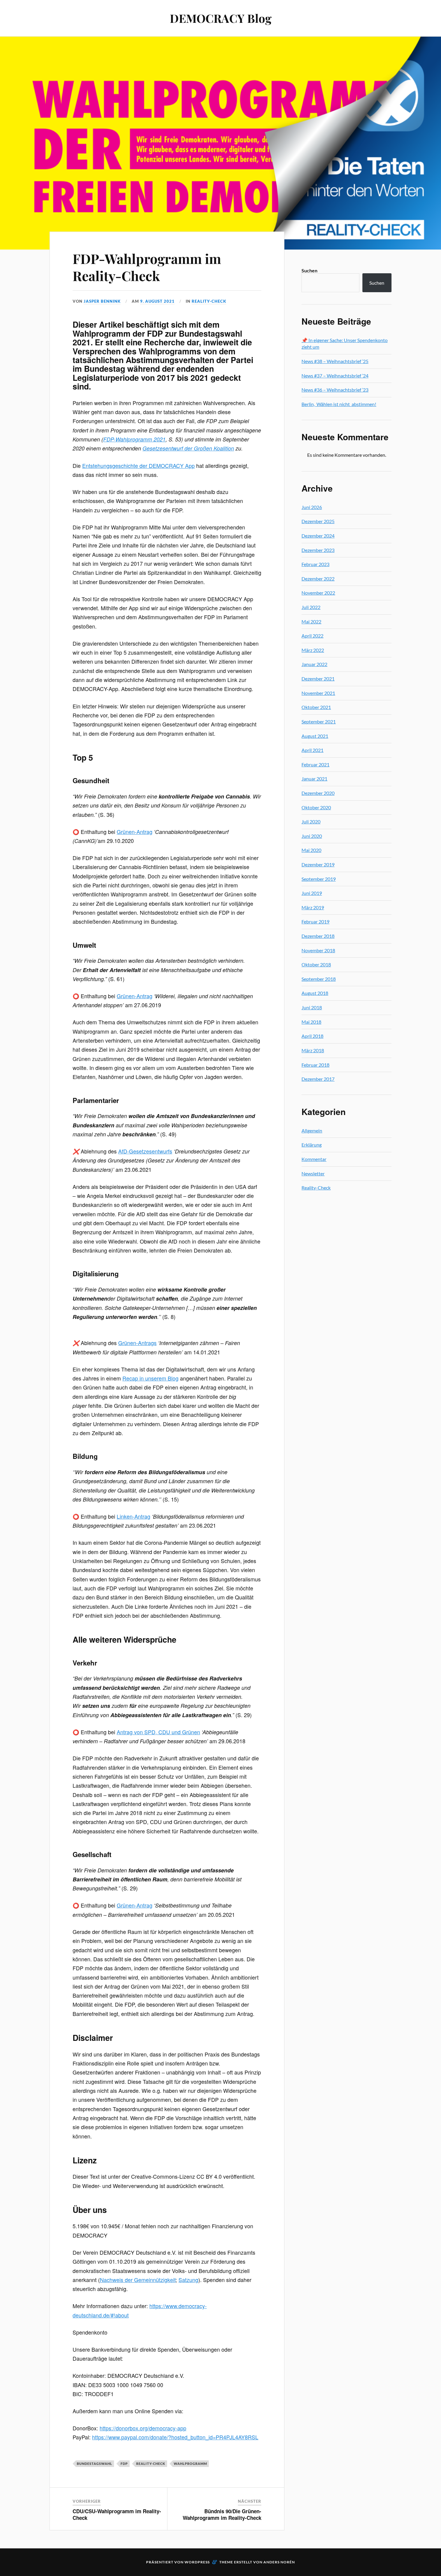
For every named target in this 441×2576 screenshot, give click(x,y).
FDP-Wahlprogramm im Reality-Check (147, 267)
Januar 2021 (314, 779)
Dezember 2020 (318, 793)
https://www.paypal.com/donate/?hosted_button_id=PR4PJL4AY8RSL (175, 2437)
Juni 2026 (312, 507)
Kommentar (314, 1159)
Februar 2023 (315, 564)
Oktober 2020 (316, 807)
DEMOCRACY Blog (221, 18)
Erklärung (312, 1145)
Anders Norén (279, 2562)
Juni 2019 (312, 893)
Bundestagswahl (94, 2464)
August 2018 (315, 993)
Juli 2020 (311, 821)
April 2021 (312, 750)
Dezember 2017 (318, 1079)
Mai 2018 (311, 1022)
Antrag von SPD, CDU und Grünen (158, 1732)
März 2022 (313, 650)
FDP (124, 2464)
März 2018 (313, 1050)
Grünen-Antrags (137, 1343)
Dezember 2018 (318, 936)
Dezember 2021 (318, 679)
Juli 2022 (311, 607)
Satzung (188, 2280)
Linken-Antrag (133, 1516)
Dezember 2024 (318, 536)
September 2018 (319, 979)
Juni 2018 (312, 1007)
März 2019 (313, 907)
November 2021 (318, 693)
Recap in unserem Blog (150, 1378)
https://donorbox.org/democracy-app (143, 2428)
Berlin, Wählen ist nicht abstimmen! (339, 404)
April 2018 (312, 1036)
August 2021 (315, 736)
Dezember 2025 (318, 521)
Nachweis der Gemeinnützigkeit (138, 2280)
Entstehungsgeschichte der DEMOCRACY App (138, 466)
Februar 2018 (315, 1065)
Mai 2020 (311, 850)
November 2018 (318, 950)
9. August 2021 (157, 301)
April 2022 (312, 636)
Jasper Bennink (102, 301)
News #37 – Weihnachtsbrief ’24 (335, 376)
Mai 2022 (311, 621)
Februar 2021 (315, 764)
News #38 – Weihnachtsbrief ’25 (335, 361)
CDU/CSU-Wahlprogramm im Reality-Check (117, 2514)
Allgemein (312, 1130)
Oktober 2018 (316, 964)
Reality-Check (209, 301)
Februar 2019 (315, 921)
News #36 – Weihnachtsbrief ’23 (335, 390)
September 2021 (319, 721)
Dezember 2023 (318, 550)
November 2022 (318, 593)
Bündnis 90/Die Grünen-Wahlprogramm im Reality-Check (222, 2514)
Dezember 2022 (318, 579)
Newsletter (313, 1173)
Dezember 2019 (318, 864)
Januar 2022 (314, 664)
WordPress (197, 2562)
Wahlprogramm (190, 2464)
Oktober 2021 (316, 707)
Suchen (309, 270)
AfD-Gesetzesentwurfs (145, 1151)
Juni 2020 (312, 836)
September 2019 (319, 879)
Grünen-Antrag (135, 832)
